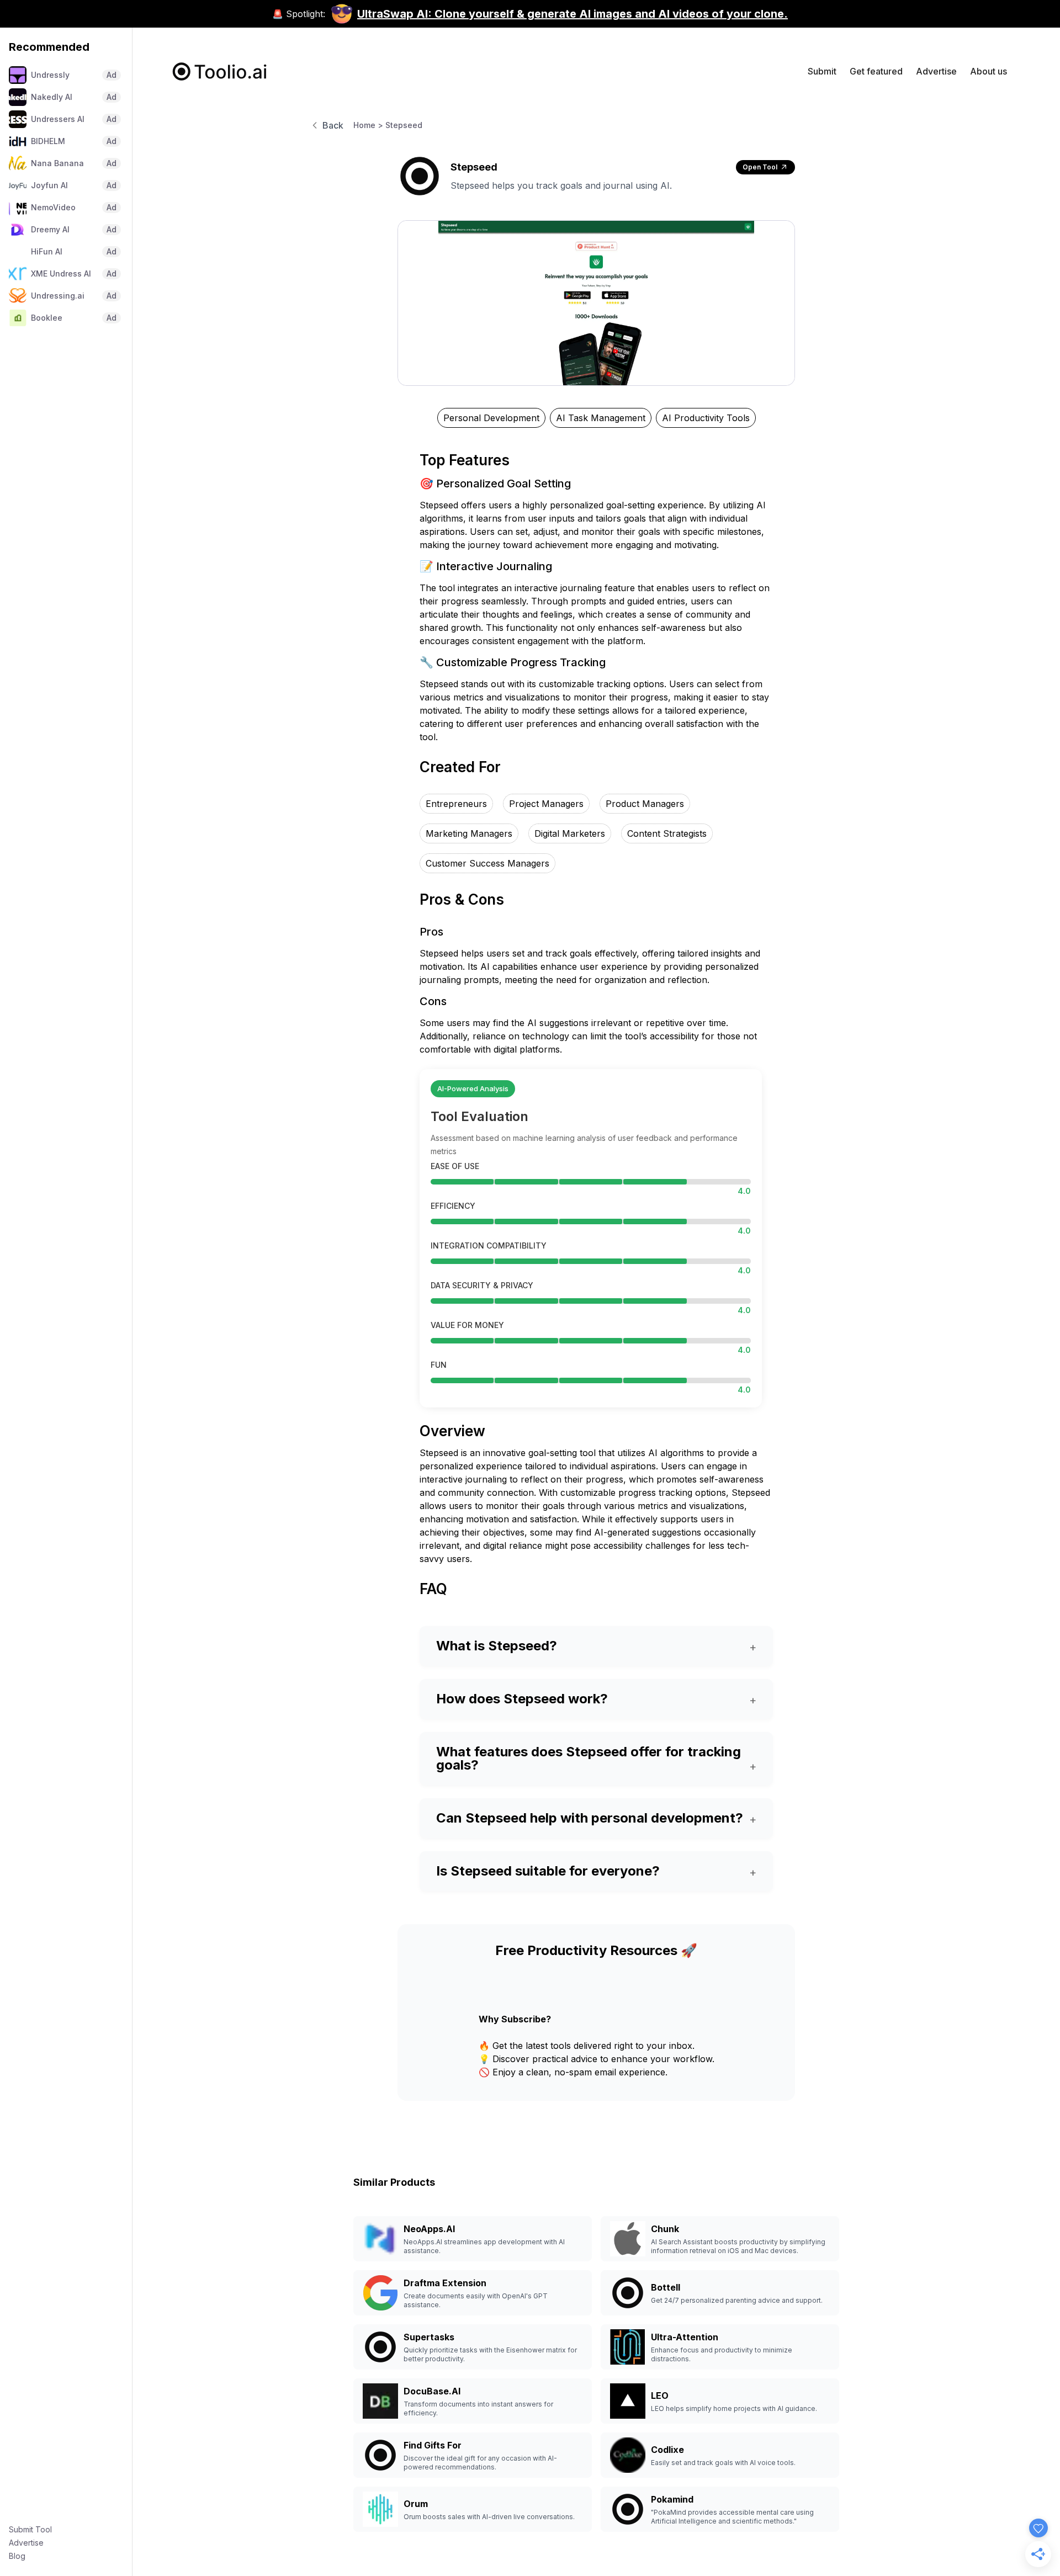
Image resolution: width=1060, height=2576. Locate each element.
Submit (822, 71)
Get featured (876, 71)
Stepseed (404, 125)
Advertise (26, 2543)
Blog (17, 2556)
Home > (368, 125)
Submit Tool (30, 2529)
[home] (220, 71)
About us (989, 71)
